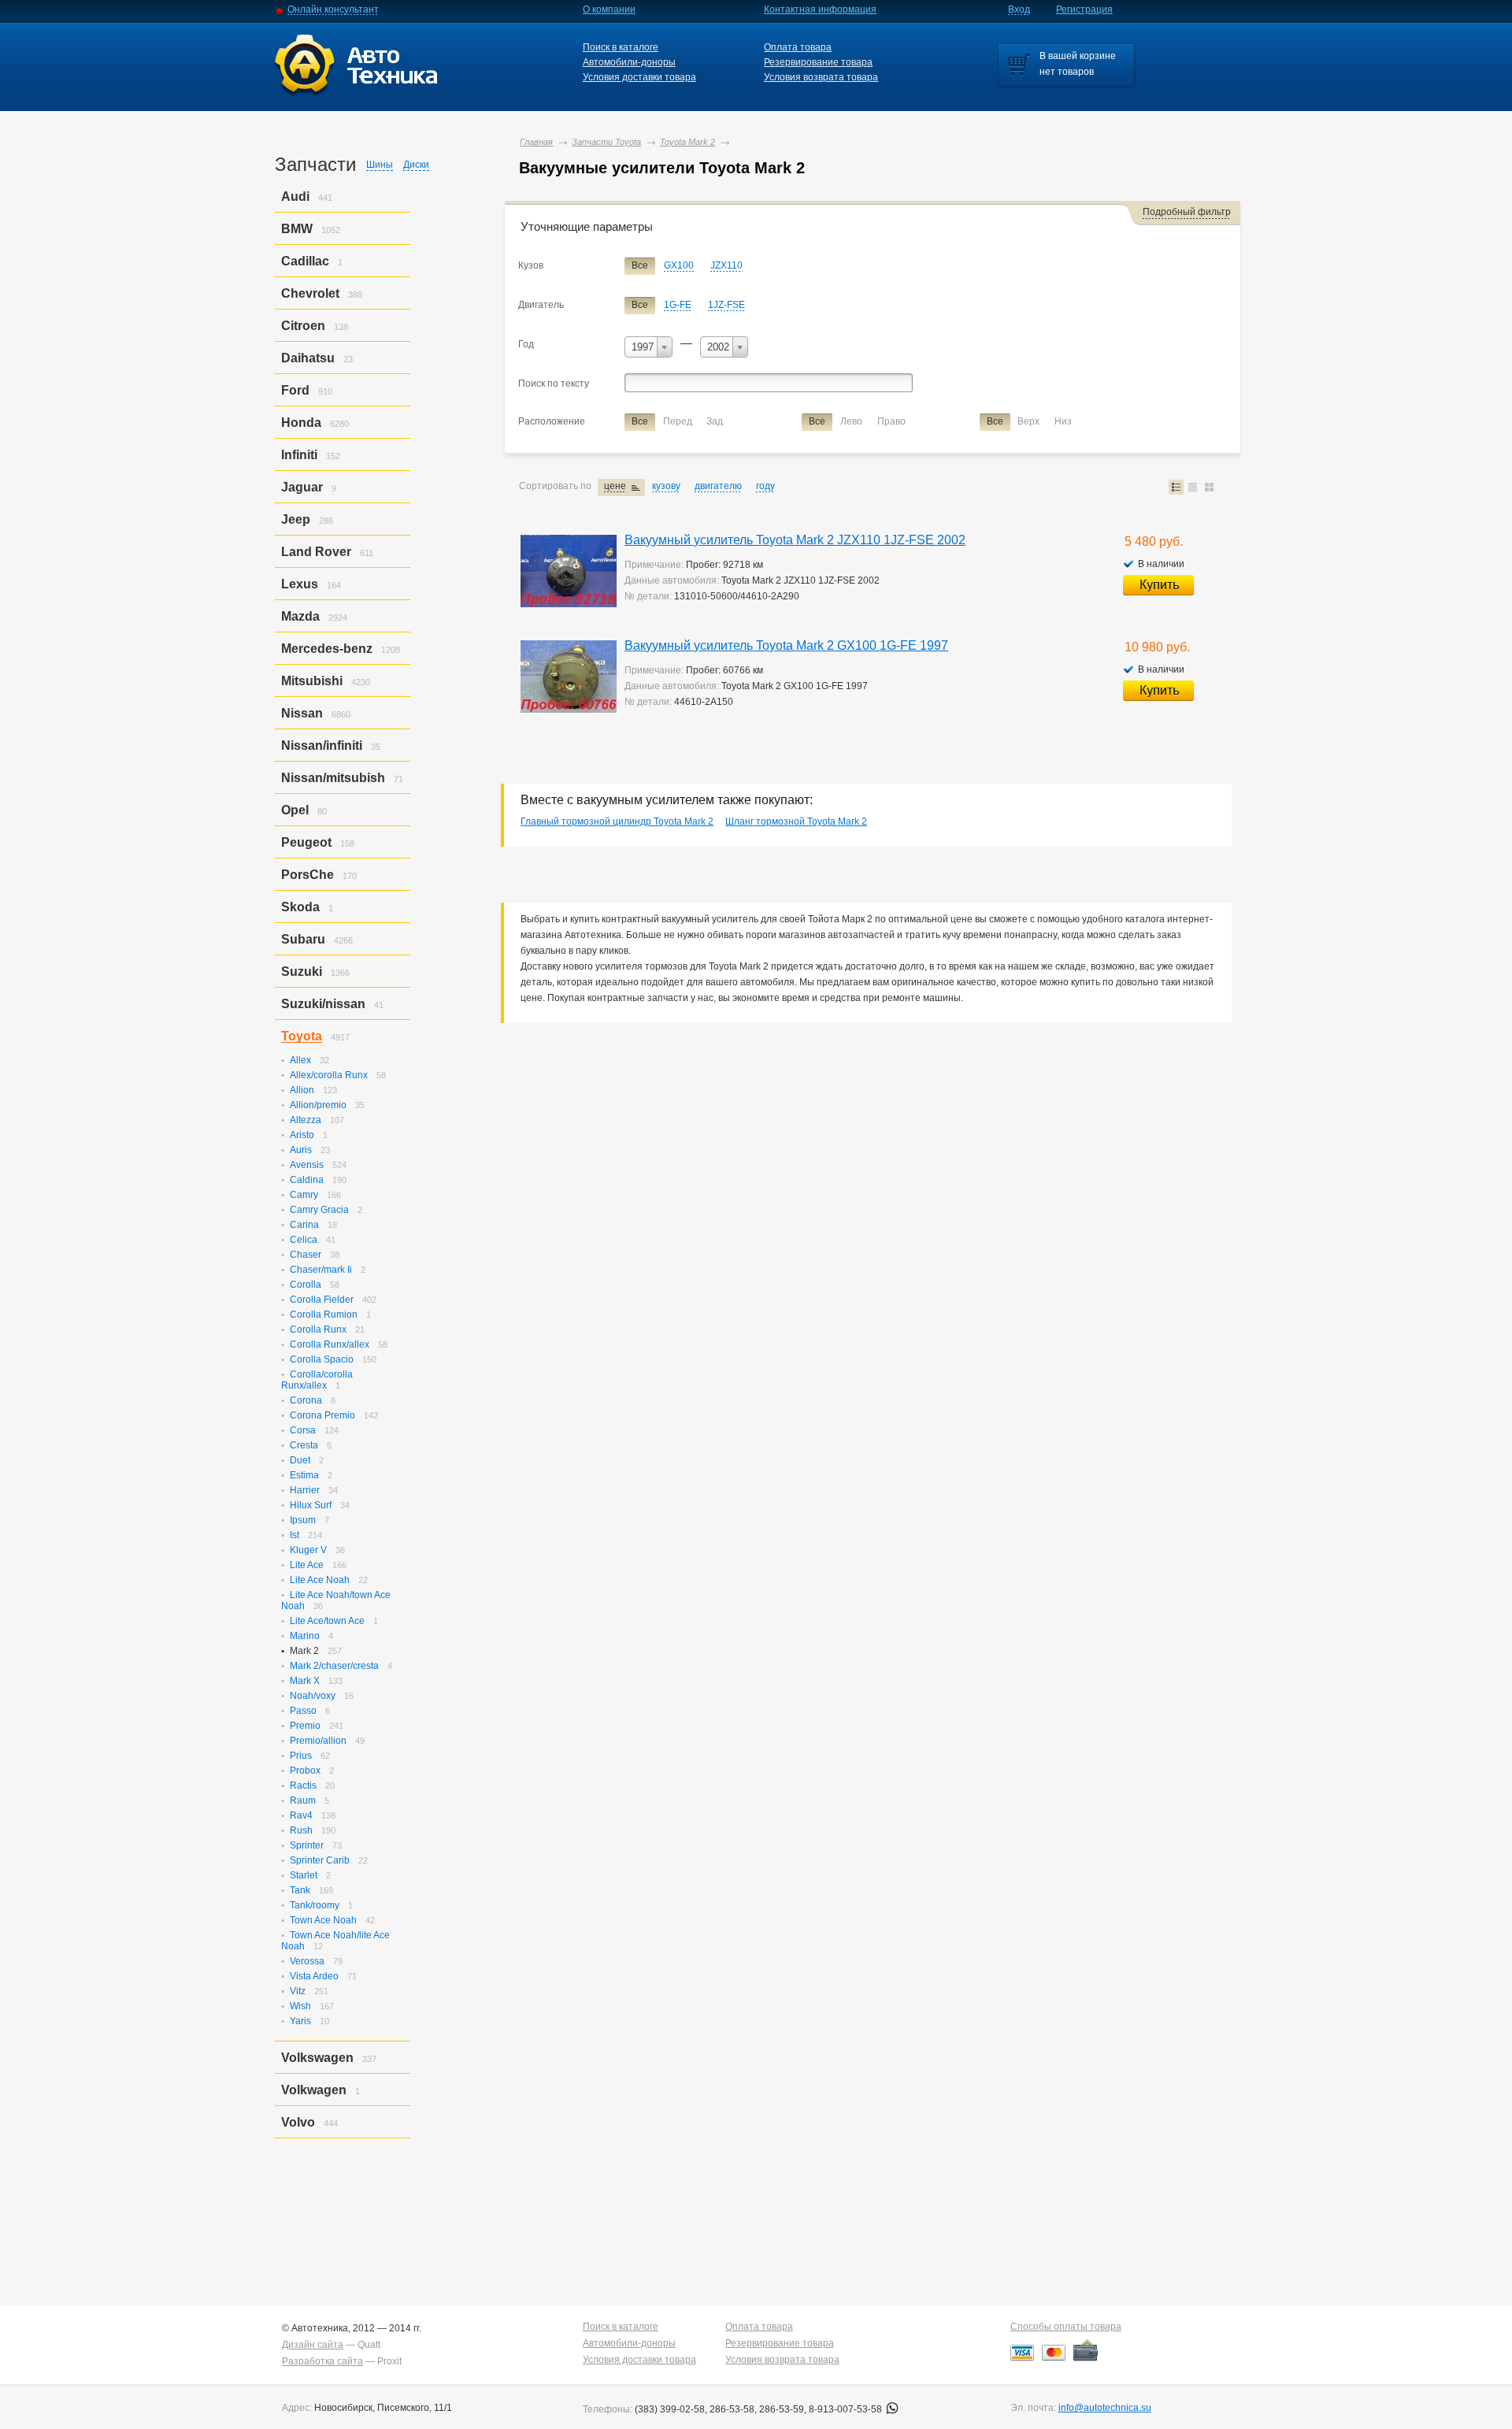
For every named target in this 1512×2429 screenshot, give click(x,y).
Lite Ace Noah (320, 1580)
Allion (302, 1090)
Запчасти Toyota (606, 142)
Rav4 (301, 1815)
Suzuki (302, 972)
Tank (300, 1890)
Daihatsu (308, 358)
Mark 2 (304, 1651)
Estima (304, 1475)
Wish (300, 2006)
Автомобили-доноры (629, 62)
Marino (305, 1636)
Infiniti (299, 455)
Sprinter (307, 1845)
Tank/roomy (315, 1905)
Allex (300, 1060)
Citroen (303, 326)
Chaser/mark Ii (321, 1270)
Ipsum (303, 1520)
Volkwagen (314, 2090)
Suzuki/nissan (323, 1004)
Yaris (300, 2021)
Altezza (306, 1120)
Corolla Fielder (322, 1300)
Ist (295, 1535)
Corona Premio (322, 1415)
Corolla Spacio (322, 1359)
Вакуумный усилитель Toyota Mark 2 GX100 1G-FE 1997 (786, 645)
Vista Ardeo (314, 1976)
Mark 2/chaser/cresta (334, 1666)
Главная (536, 142)
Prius (301, 1756)
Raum (303, 1800)
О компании (609, 9)
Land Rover (316, 552)
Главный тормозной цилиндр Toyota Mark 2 (617, 821)
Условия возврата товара (821, 77)
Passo (303, 1711)
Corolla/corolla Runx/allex (317, 1380)
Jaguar (302, 487)
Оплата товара (798, 47)
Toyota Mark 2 (687, 142)
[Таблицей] (1193, 487)
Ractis (303, 1786)
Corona (306, 1400)
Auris (301, 1150)
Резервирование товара (818, 62)
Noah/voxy (313, 1696)
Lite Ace (307, 1565)
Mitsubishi (312, 681)
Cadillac (305, 261)
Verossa (307, 1961)
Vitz (298, 1991)
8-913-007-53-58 (847, 2409)
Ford (295, 390)
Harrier (305, 1490)
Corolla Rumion (324, 1315)
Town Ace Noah (323, 1920)
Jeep (296, 519)
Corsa (303, 1430)
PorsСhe (308, 875)
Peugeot (306, 842)
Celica (304, 1240)
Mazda (300, 616)
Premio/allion (318, 1741)
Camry (304, 1195)
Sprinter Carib (320, 1860)
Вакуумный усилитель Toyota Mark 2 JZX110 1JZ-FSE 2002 (795, 540)
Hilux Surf (311, 1505)
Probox (305, 1771)
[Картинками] (1209, 487)
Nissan (302, 713)
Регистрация (1084, 9)
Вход (1019, 9)
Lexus (300, 584)
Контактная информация (820, 9)
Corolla (306, 1285)
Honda (301, 423)
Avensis (307, 1165)
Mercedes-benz (327, 649)
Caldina (307, 1180)
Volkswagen (317, 2058)
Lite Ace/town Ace (327, 1621)
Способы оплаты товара (1066, 2327)
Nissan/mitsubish (333, 778)
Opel (295, 810)
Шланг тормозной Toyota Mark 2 (796, 821)
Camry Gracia (319, 1210)
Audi (295, 197)
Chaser (306, 1255)
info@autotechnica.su (1105, 2408)
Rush (301, 1830)
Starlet (304, 1875)
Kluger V (308, 1550)
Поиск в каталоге (621, 47)
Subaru (303, 939)
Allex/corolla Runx (329, 1075)
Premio (305, 1726)
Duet (300, 1460)
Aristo (302, 1135)
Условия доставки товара (639, 77)
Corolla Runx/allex (330, 1344)
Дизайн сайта (313, 2345)
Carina (304, 1225)
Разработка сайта (322, 2361)
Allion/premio (318, 1105)
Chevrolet (310, 293)
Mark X (305, 1681)
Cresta (304, 1445)
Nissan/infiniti (322, 745)
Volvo (298, 2122)
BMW (297, 229)
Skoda (300, 907)
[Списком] (1176, 487)
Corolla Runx (318, 1329)
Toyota (302, 1036)
